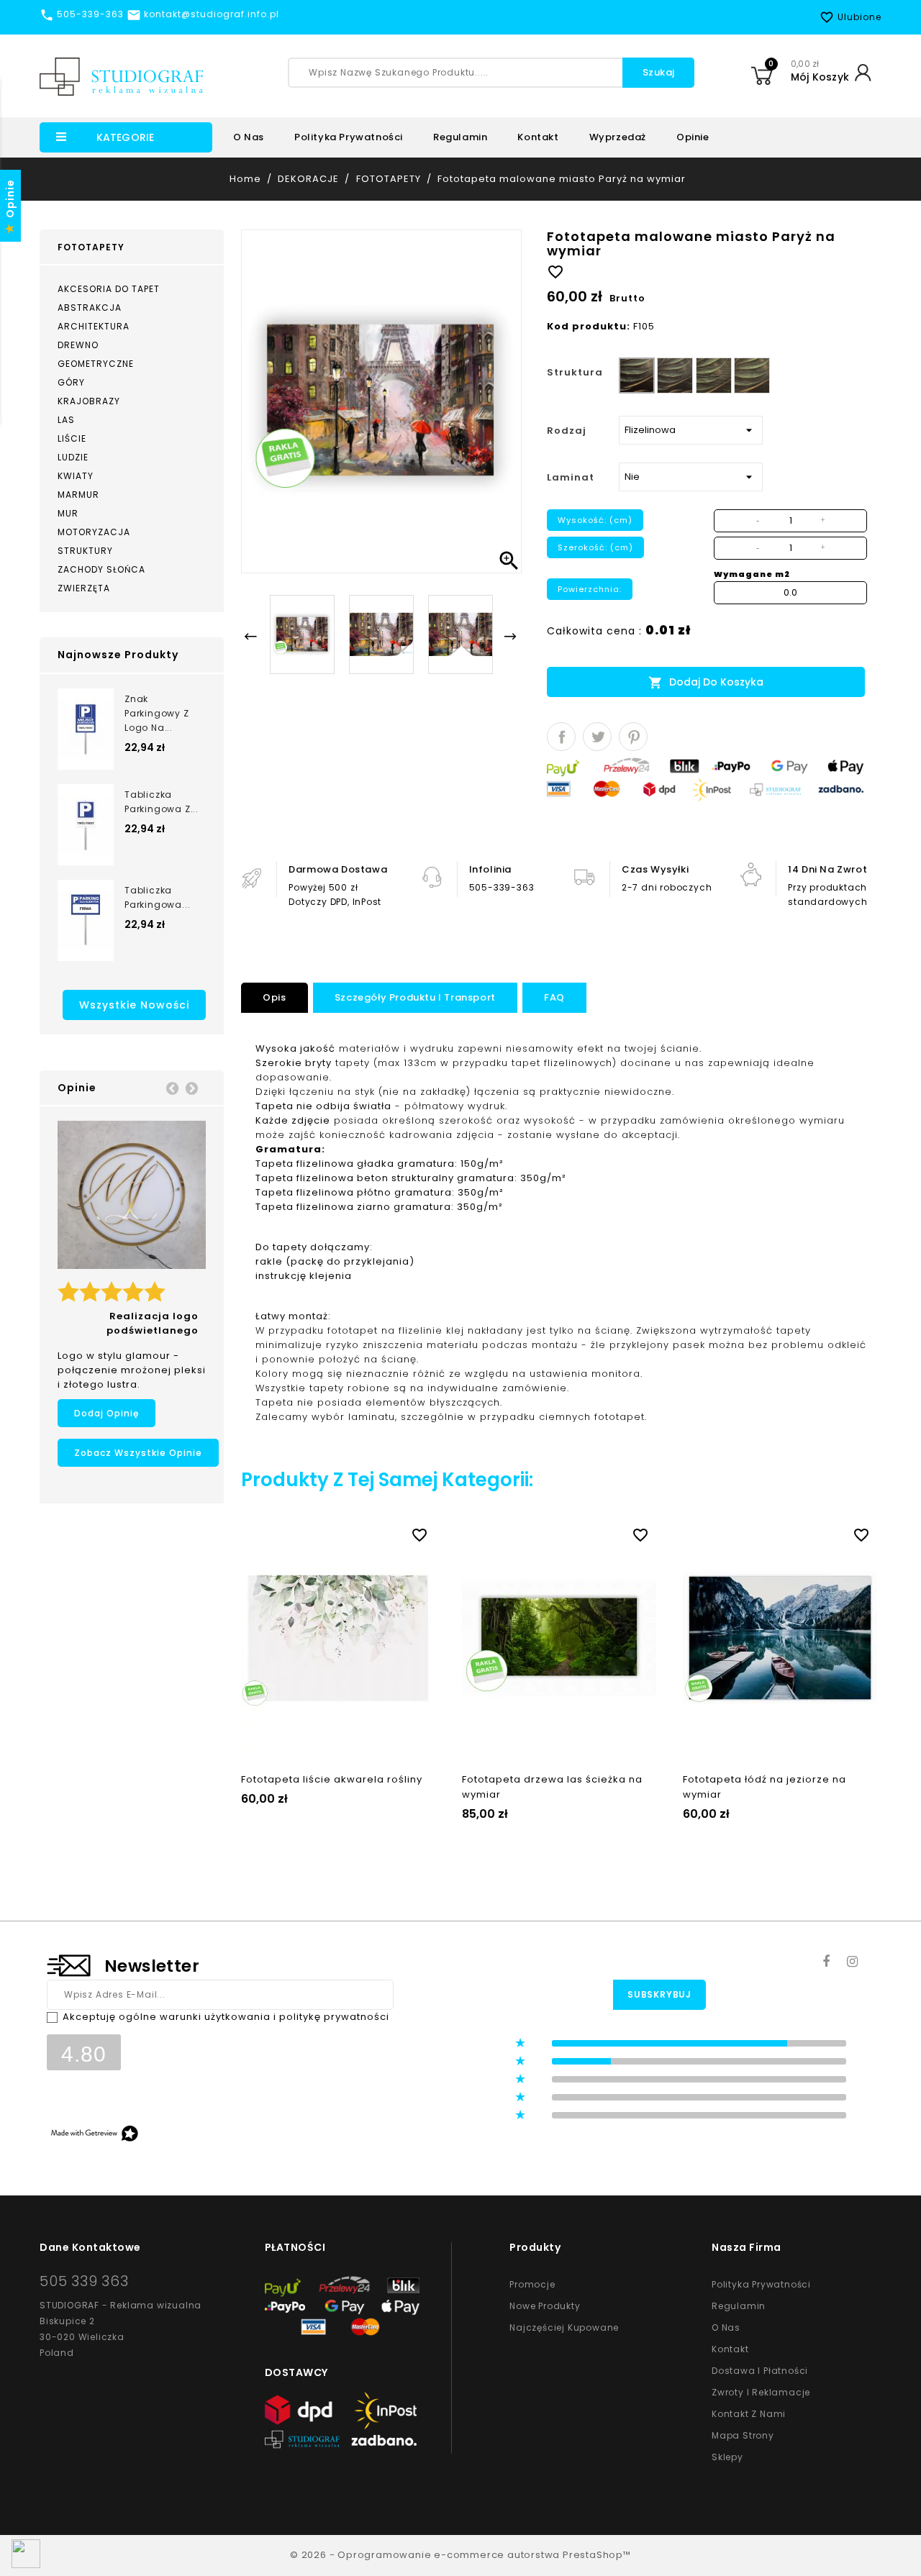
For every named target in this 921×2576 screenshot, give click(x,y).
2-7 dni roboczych (667, 887)
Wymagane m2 (752, 574)
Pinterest (633, 737)
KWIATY (76, 476)
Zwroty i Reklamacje (761, 2392)
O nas (249, 137)
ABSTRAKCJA (90, 308)
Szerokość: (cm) (595, 547)
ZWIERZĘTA (84, 588)
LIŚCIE (72, 438)
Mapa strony (743, 2435)
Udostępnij (561, 737)
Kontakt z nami (749, 2414)
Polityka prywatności (349, 137)
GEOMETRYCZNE (96, 364)
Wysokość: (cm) (595, 520)
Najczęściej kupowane (564, 2327)
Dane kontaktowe (90, 2247)
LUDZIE (73, 457)
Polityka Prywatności (761, 2284)
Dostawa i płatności (760, 2371)
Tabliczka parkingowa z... (162, 802)
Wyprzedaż (618, 137)
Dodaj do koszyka (706, 682)
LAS (66, 420)
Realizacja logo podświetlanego (153, 1323)
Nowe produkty (545, 2306)
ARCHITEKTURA (94, 326)
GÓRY (71, 382)
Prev (172, 1088)
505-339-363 (502, 887)
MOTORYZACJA (94, 532)
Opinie (693, 137)
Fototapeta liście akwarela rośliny (332, 1779)
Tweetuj (597, 737)
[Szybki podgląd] (353, 1532)
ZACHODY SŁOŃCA (101, 569)
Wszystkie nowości (134, 1005)
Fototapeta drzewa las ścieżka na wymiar (552, 1787)
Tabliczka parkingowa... (157, 897)
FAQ (554, 997)
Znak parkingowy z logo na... (157, 713)
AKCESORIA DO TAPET (109, 289)
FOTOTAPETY (91, 247)
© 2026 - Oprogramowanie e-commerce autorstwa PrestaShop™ (460, 2555)
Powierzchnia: (590, 589)
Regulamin (460, 137)
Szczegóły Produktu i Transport (415, 997)
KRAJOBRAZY (89, 401)
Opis (274, 997)
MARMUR (78, 495)
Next (191, 1088)
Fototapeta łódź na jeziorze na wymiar (765, 1787)
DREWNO (78, 345)
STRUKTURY (85, 551)
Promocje (532, 2284)
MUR (68, 513)
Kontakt (538, 137)
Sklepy (727, 2457)
